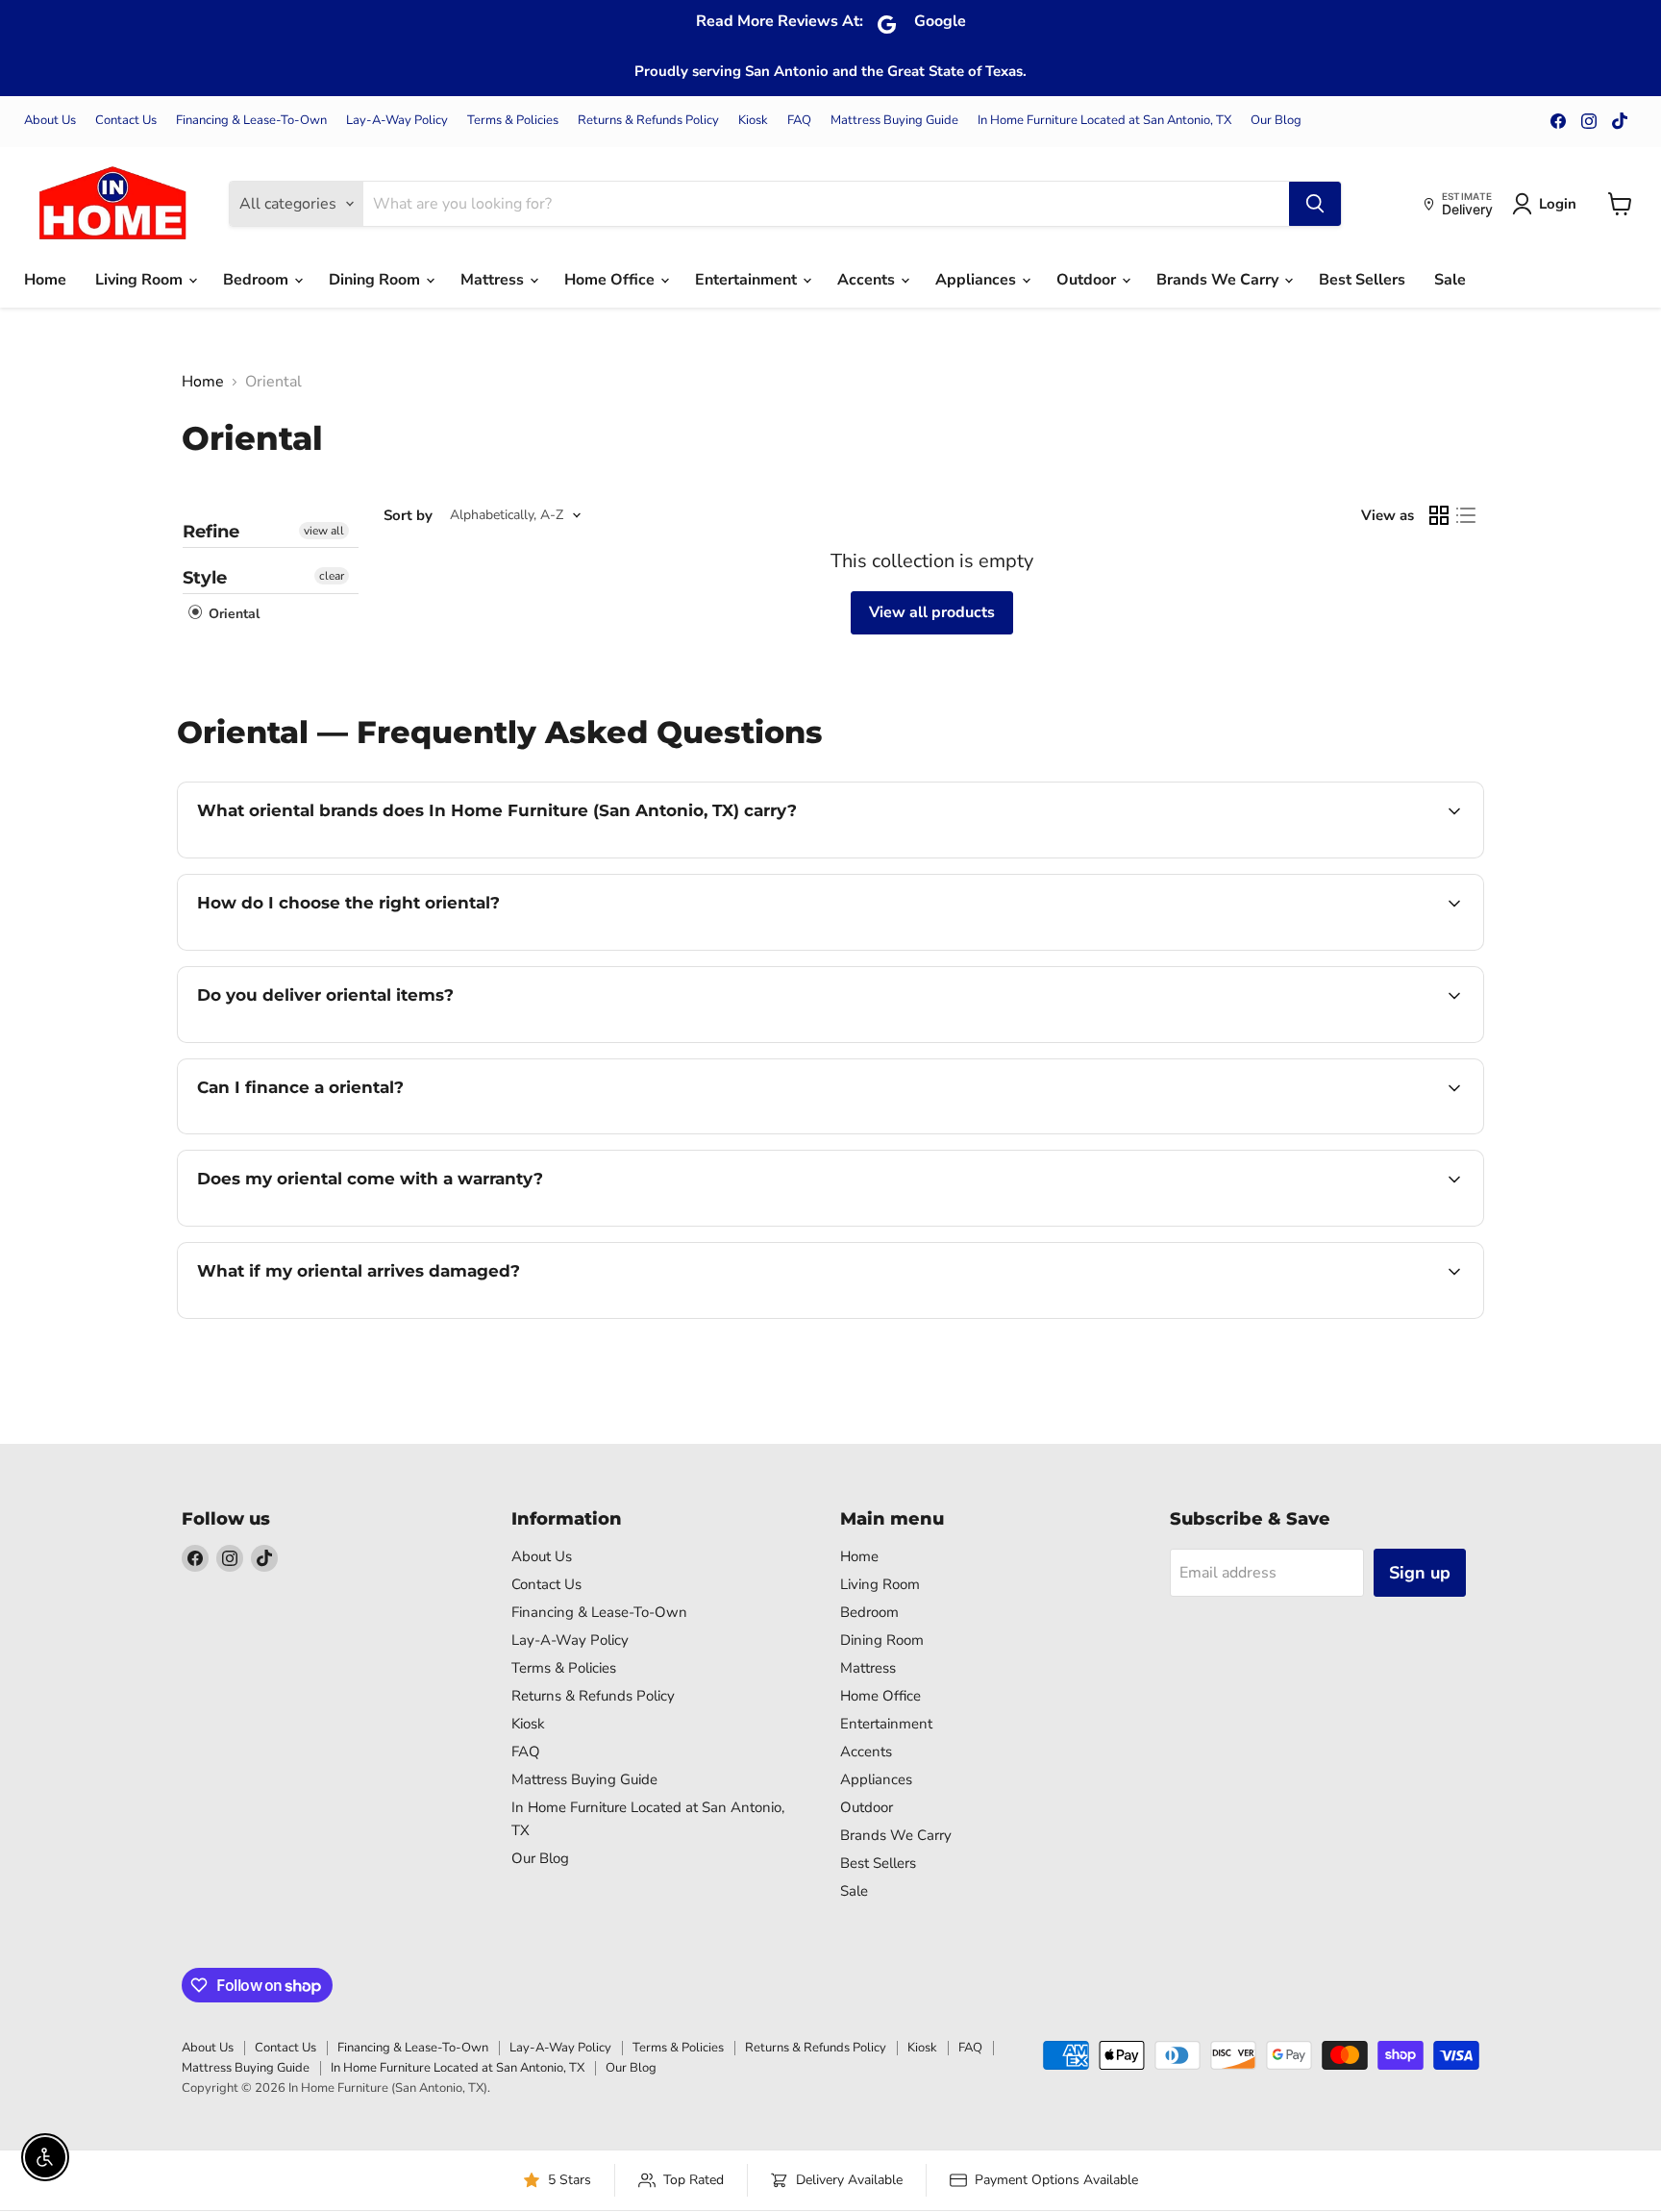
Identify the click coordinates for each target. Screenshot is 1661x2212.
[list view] (1466, 515)
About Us (50, 121)
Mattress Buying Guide (894, 121)
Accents (868, 280)
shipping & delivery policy (1245, 1040)
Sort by (408, 516)
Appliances (978, 280)
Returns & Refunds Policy (648, 121)
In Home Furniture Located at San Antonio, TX (1104, 121)
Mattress (494, 280)
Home (45, 280)
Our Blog (1276, 121)
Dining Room (376, 280)
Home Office (611, 280)
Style (205, 578)
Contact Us (126, 121)
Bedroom (258, 280)
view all (324, 531)
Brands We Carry (1219, 280)
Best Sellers (1362, 280)
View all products (932, 612)
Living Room (141, 280)
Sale (1450, 280)
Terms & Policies (513, 121)
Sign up (1420, 1573)
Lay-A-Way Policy (397, 121)
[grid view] (1439, 515)
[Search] (1315, 204)
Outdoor (1088, 280)
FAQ (799, 121)
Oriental (232, 614)
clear (332, 576)
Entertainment (748, 280)
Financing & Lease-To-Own (251, 121)
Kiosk (753, 121)
